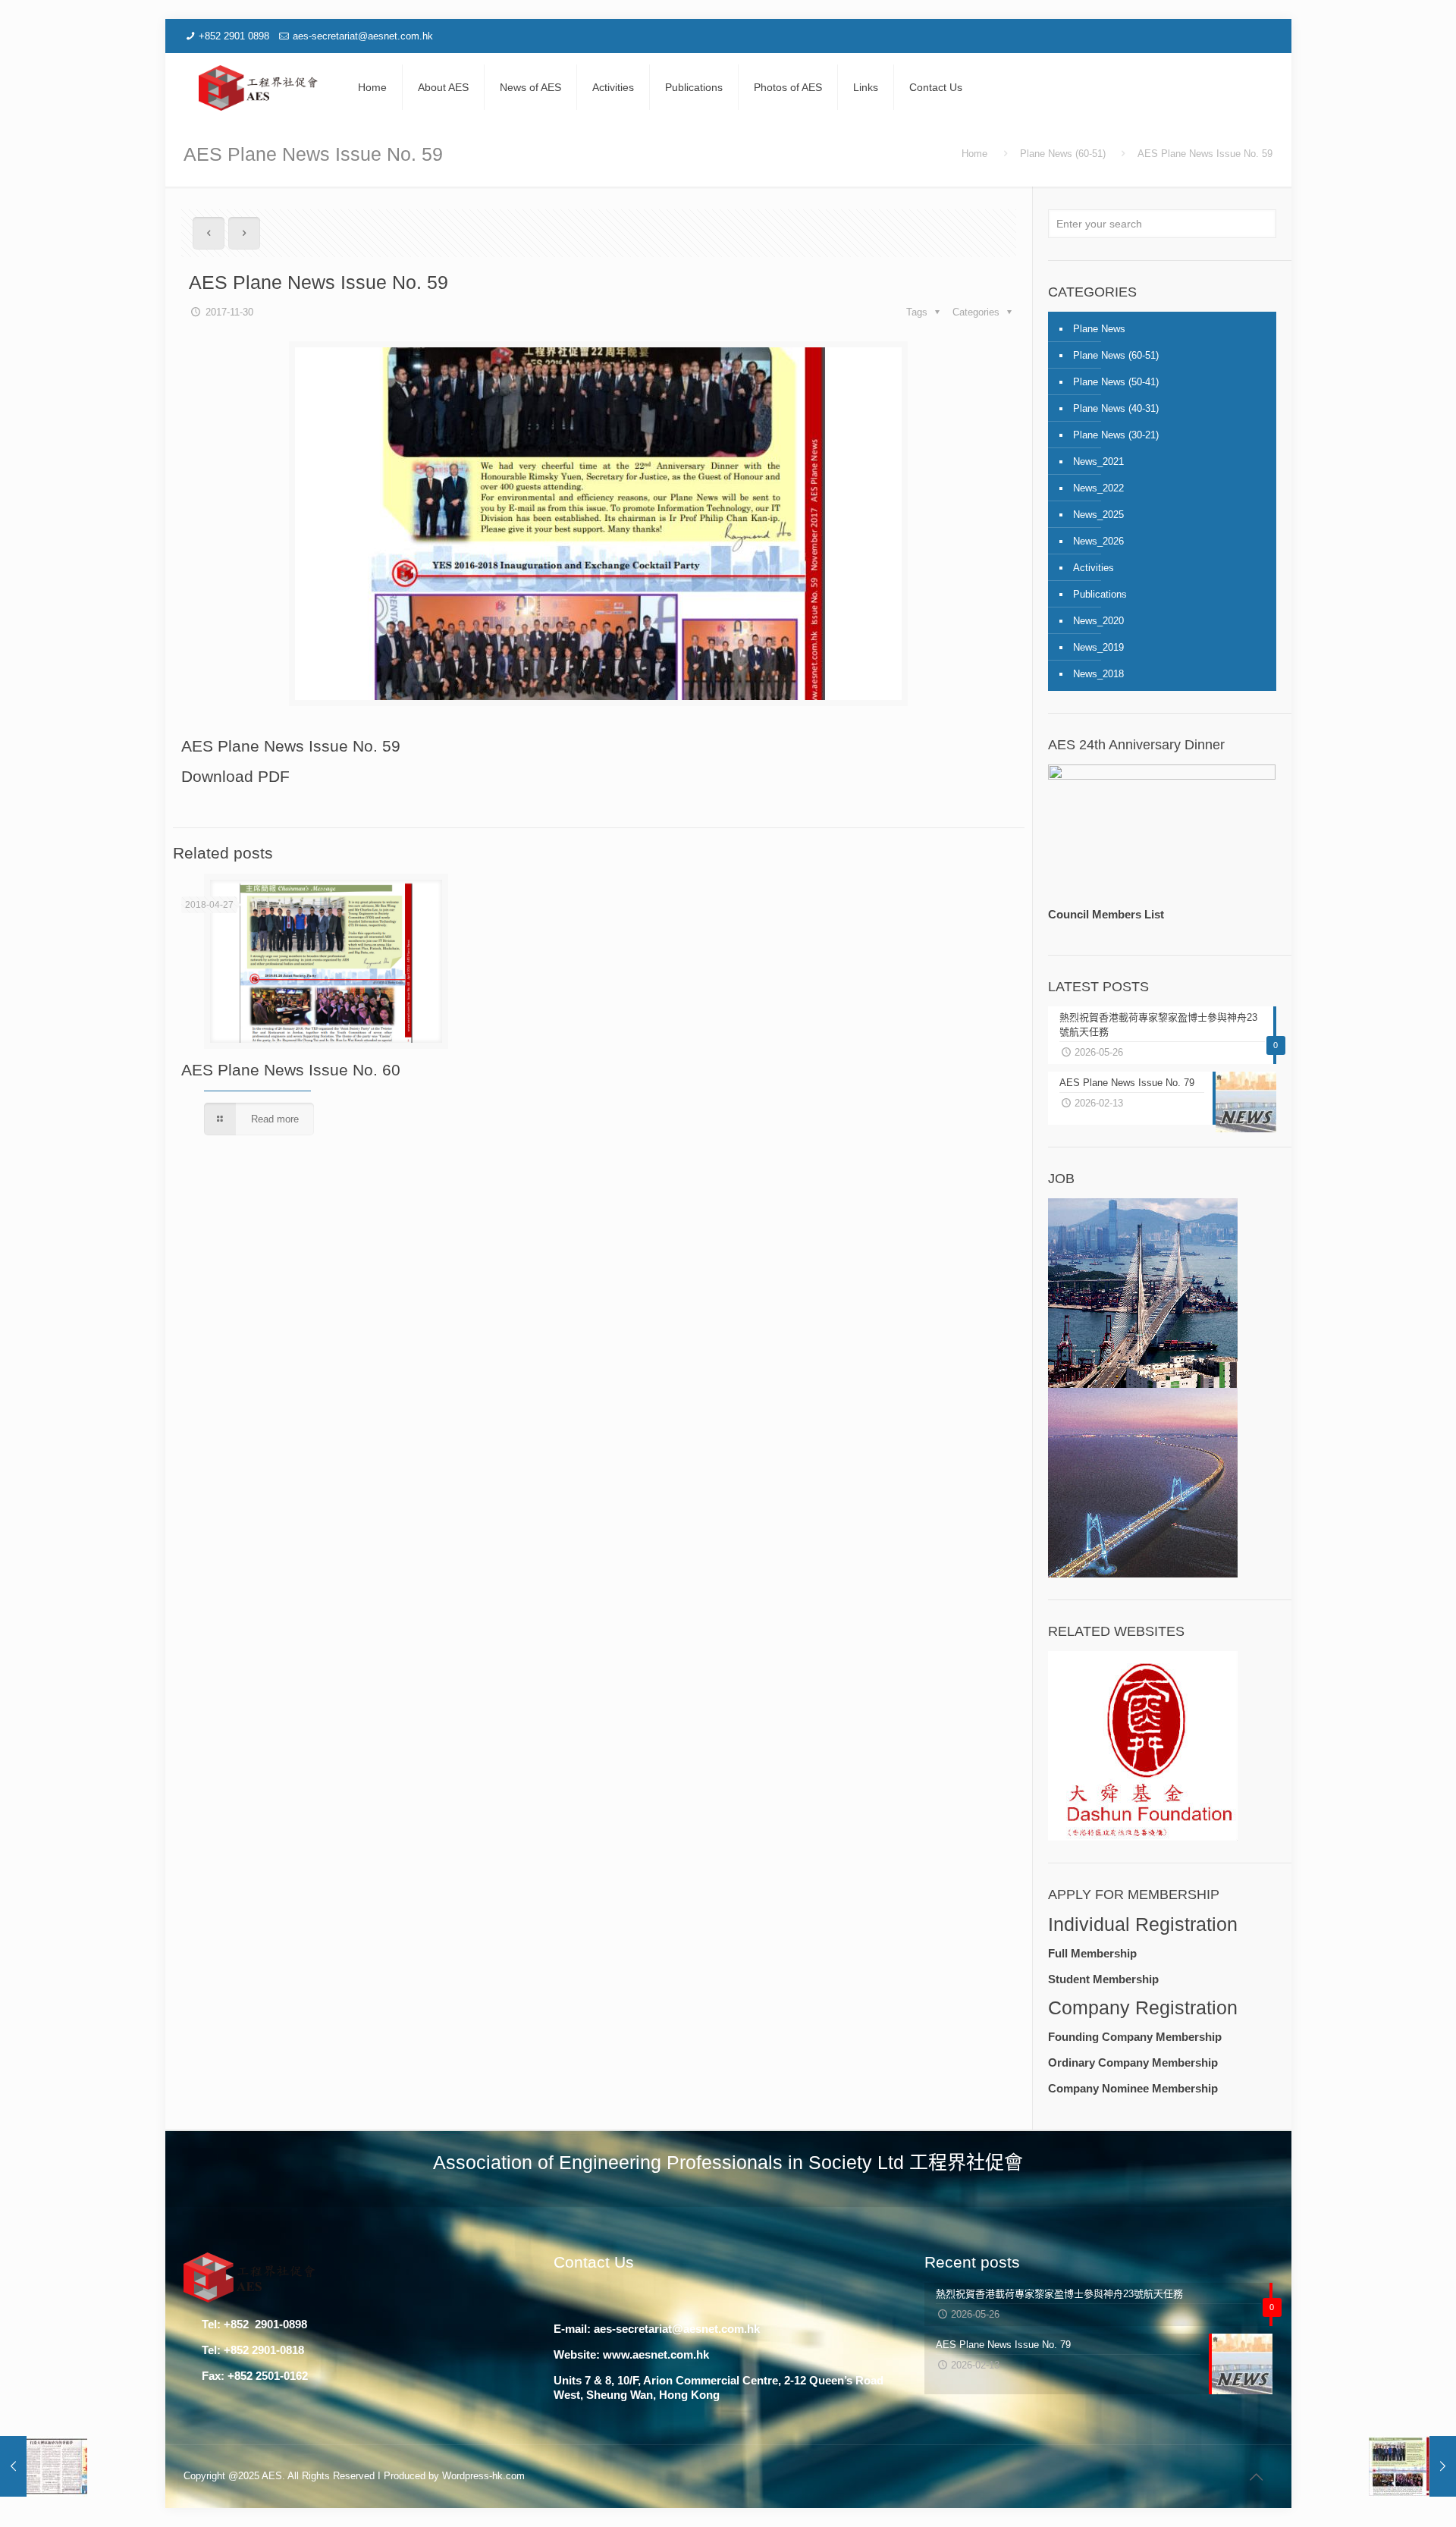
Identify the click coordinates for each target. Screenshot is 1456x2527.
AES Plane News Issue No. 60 (291, 1070)
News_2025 (1098, 515)
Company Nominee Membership (1133, 2088)
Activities (1094, 568)
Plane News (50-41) (1116, 382)
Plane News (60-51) (1063, 154)
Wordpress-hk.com (483, 2476)
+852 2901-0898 (264, 2324)
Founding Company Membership (1135, 2037)
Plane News (1099, 329)
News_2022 (1098, 488)
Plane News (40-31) (1116, 408)
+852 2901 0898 (234, 36)
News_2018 (1098, 674)
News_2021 (1098, 461)
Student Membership (1103, 1979)
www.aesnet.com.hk (656, 2354)
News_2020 (1098, 621)
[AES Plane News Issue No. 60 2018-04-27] (1412, 2466)
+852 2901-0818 (264, 2350)
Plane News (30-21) (1116, 435)
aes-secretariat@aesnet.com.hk (363, 36)
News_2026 (1098, 541)
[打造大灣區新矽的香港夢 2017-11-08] (44, 2466)
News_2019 (1098, 647)
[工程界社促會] (259, 87)
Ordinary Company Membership (1133, 2062)
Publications (1100, 594)
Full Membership (1092, 1953)
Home (974, 154)
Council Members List (1106, 914)
